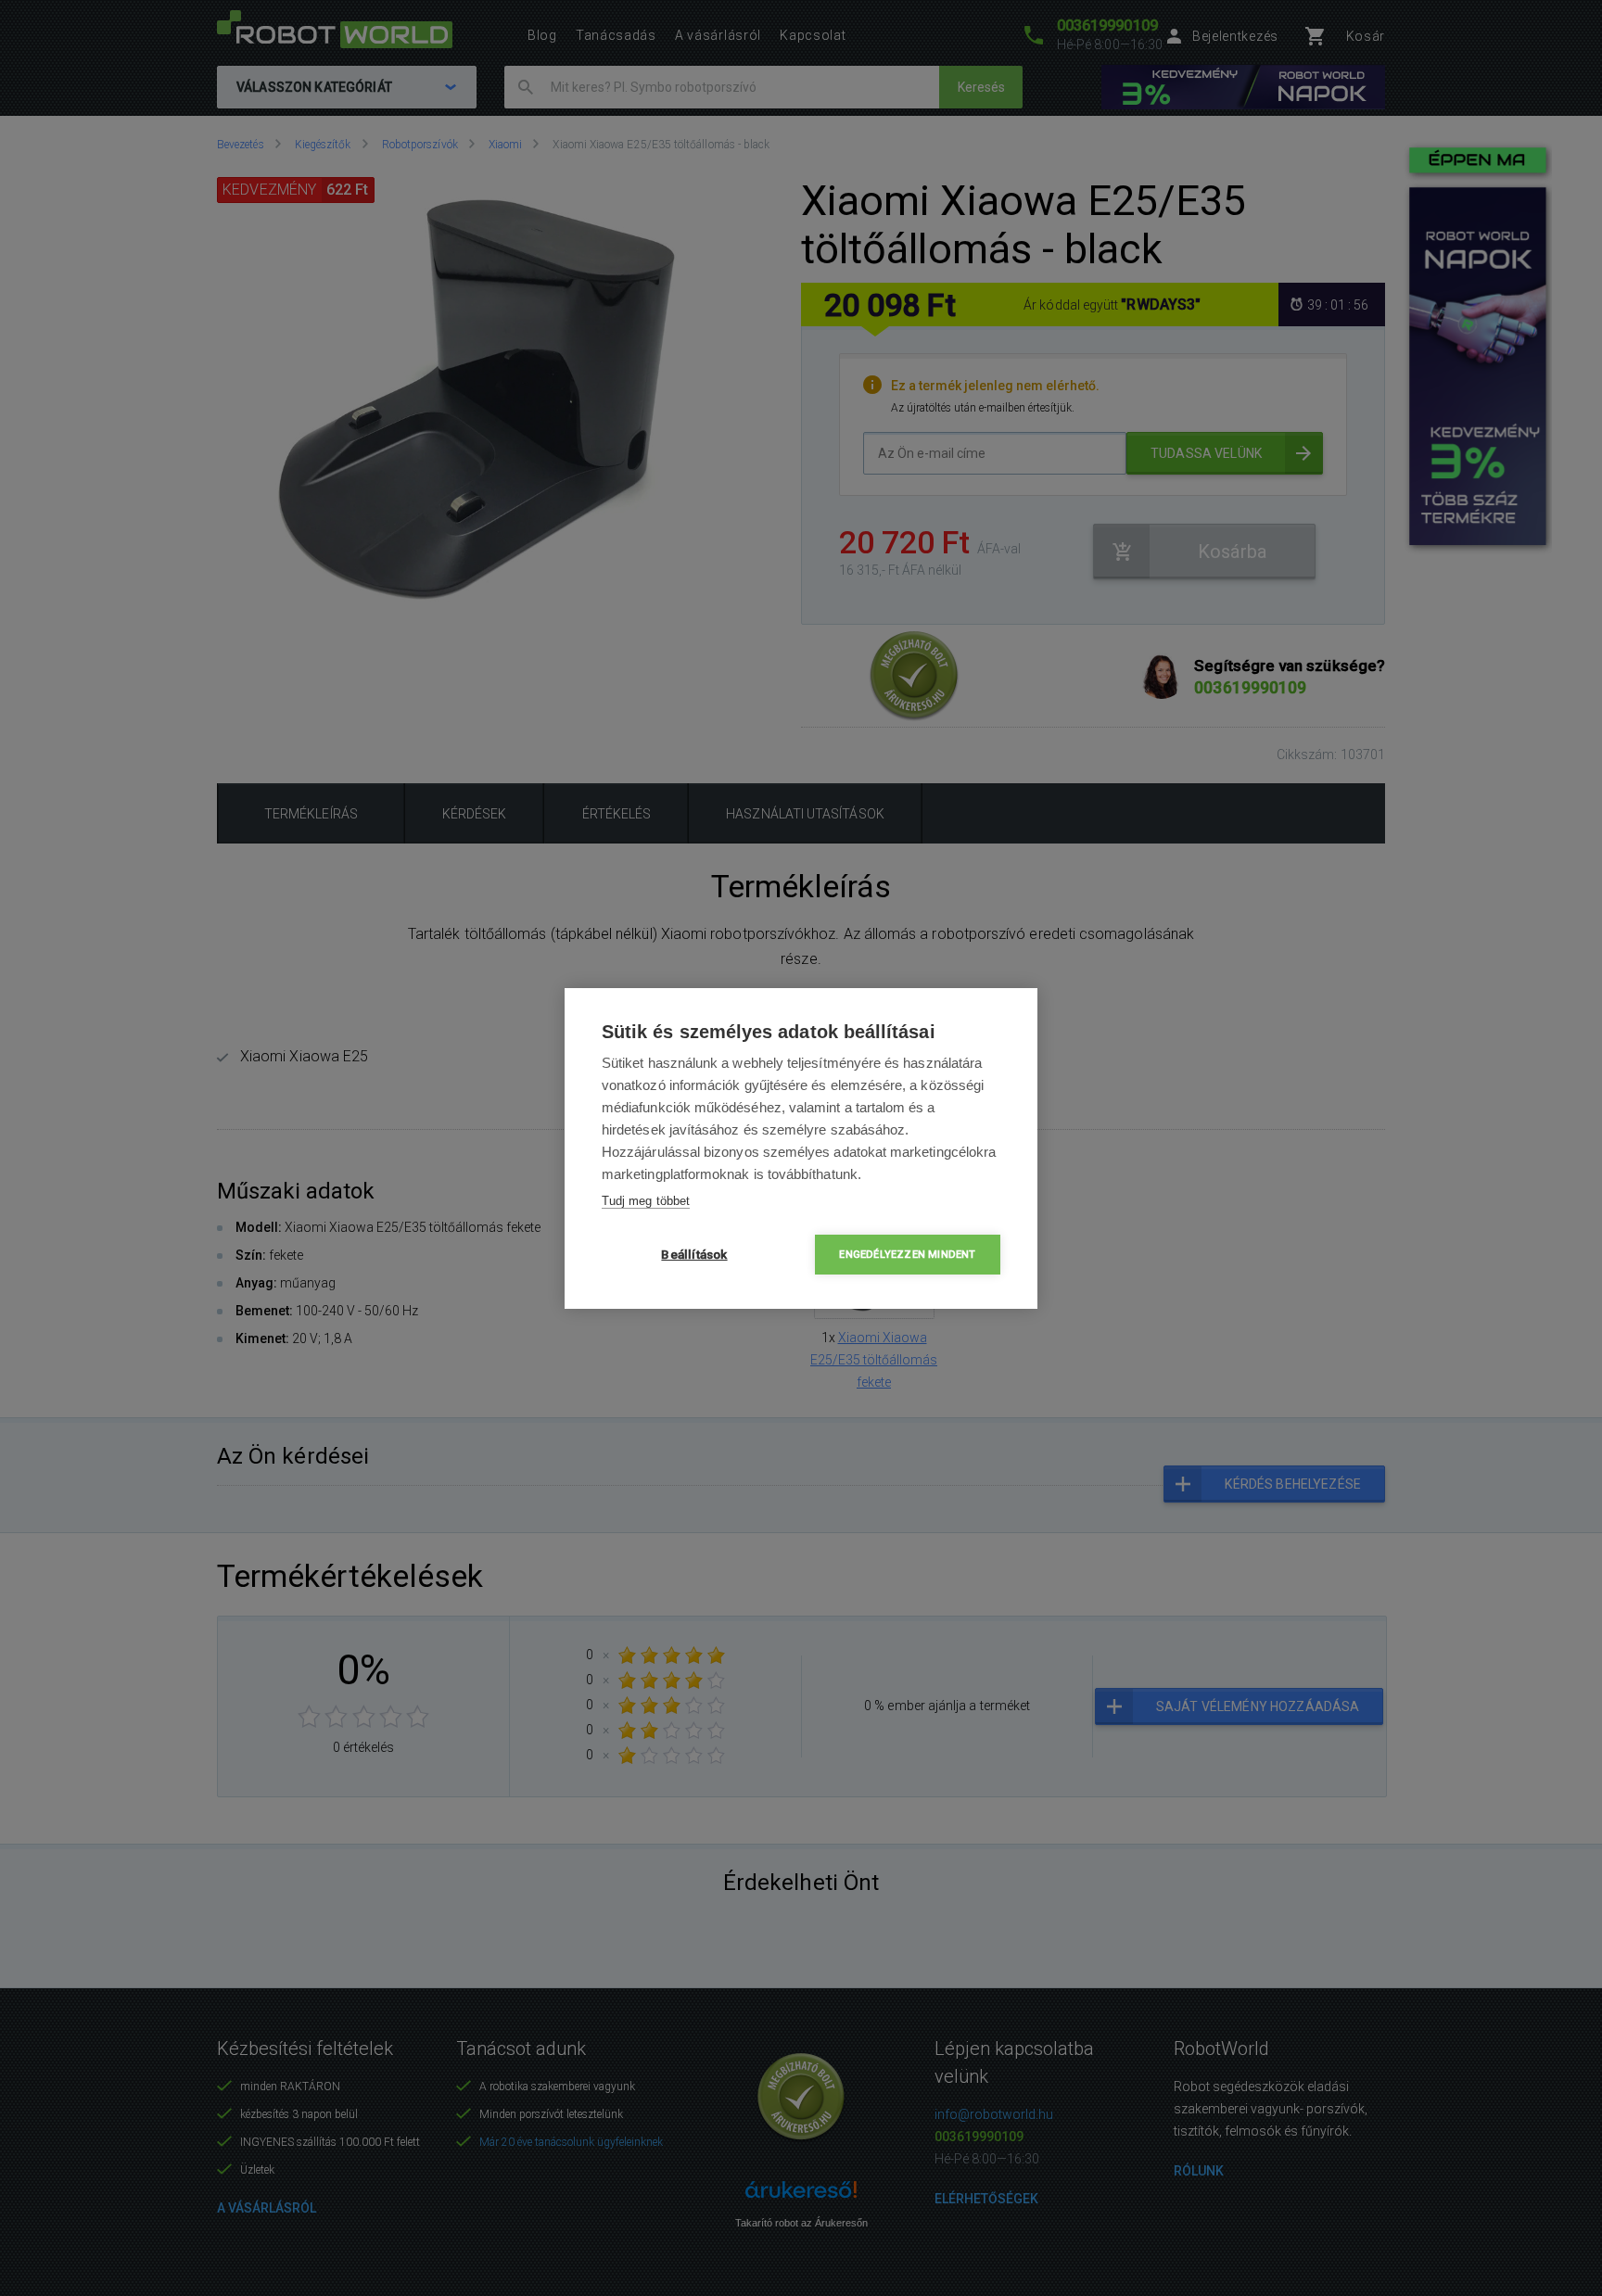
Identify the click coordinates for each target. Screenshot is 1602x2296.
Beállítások (694, 1254)
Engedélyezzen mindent (907, 1255)
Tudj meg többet (646, 1201)
